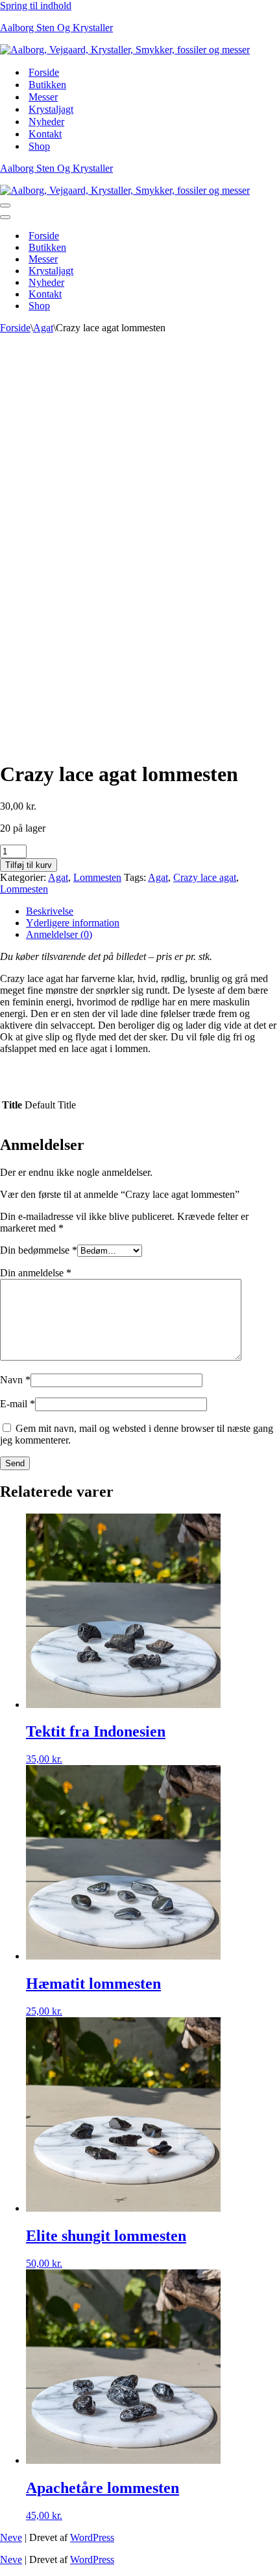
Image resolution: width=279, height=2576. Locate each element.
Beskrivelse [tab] (50, 911)
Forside (44, 72)
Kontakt (45, 134)
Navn (15, 1380)
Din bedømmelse (39, 1250)
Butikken (47, 85)
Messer (43, 97)
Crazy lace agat (205, 877)
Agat (43, 328)
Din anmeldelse (36, 1273)
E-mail (18, 1404)
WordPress (92, 2537)
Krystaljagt (51, 109)
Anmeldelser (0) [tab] (59, 934)
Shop (39, 146)
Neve (11, 2537)
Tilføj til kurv (29, 865)
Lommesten (97, 877)
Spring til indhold (36, 6)
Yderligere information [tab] (73, 923)
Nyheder (46, 122)
